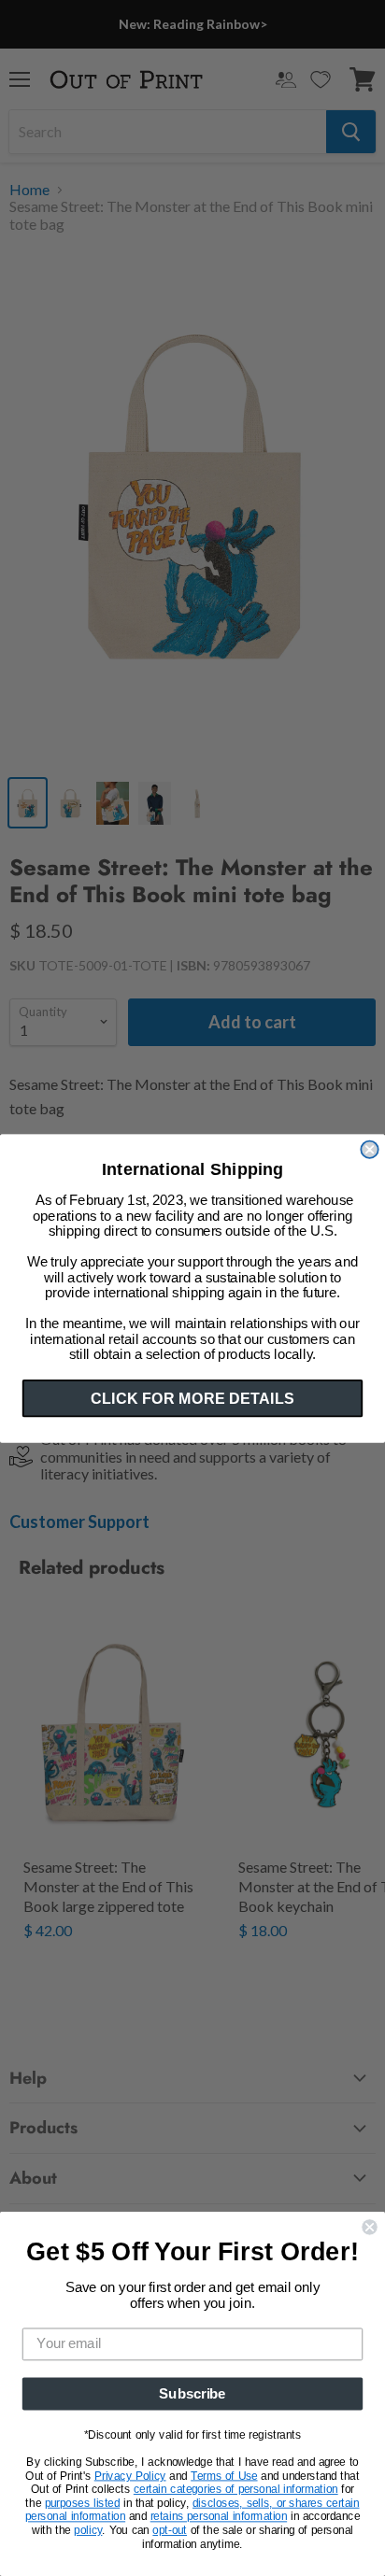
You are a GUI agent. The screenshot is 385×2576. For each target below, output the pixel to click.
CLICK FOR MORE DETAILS (192, 1397)
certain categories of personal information (236, 2489)
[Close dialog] (369, 1149)
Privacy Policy (130, 2476)
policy (88, 2530)
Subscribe (192, 2394)
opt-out (170, 2530)
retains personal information (219, 2517)
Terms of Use (224, 2476)
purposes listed (83, 2503)
